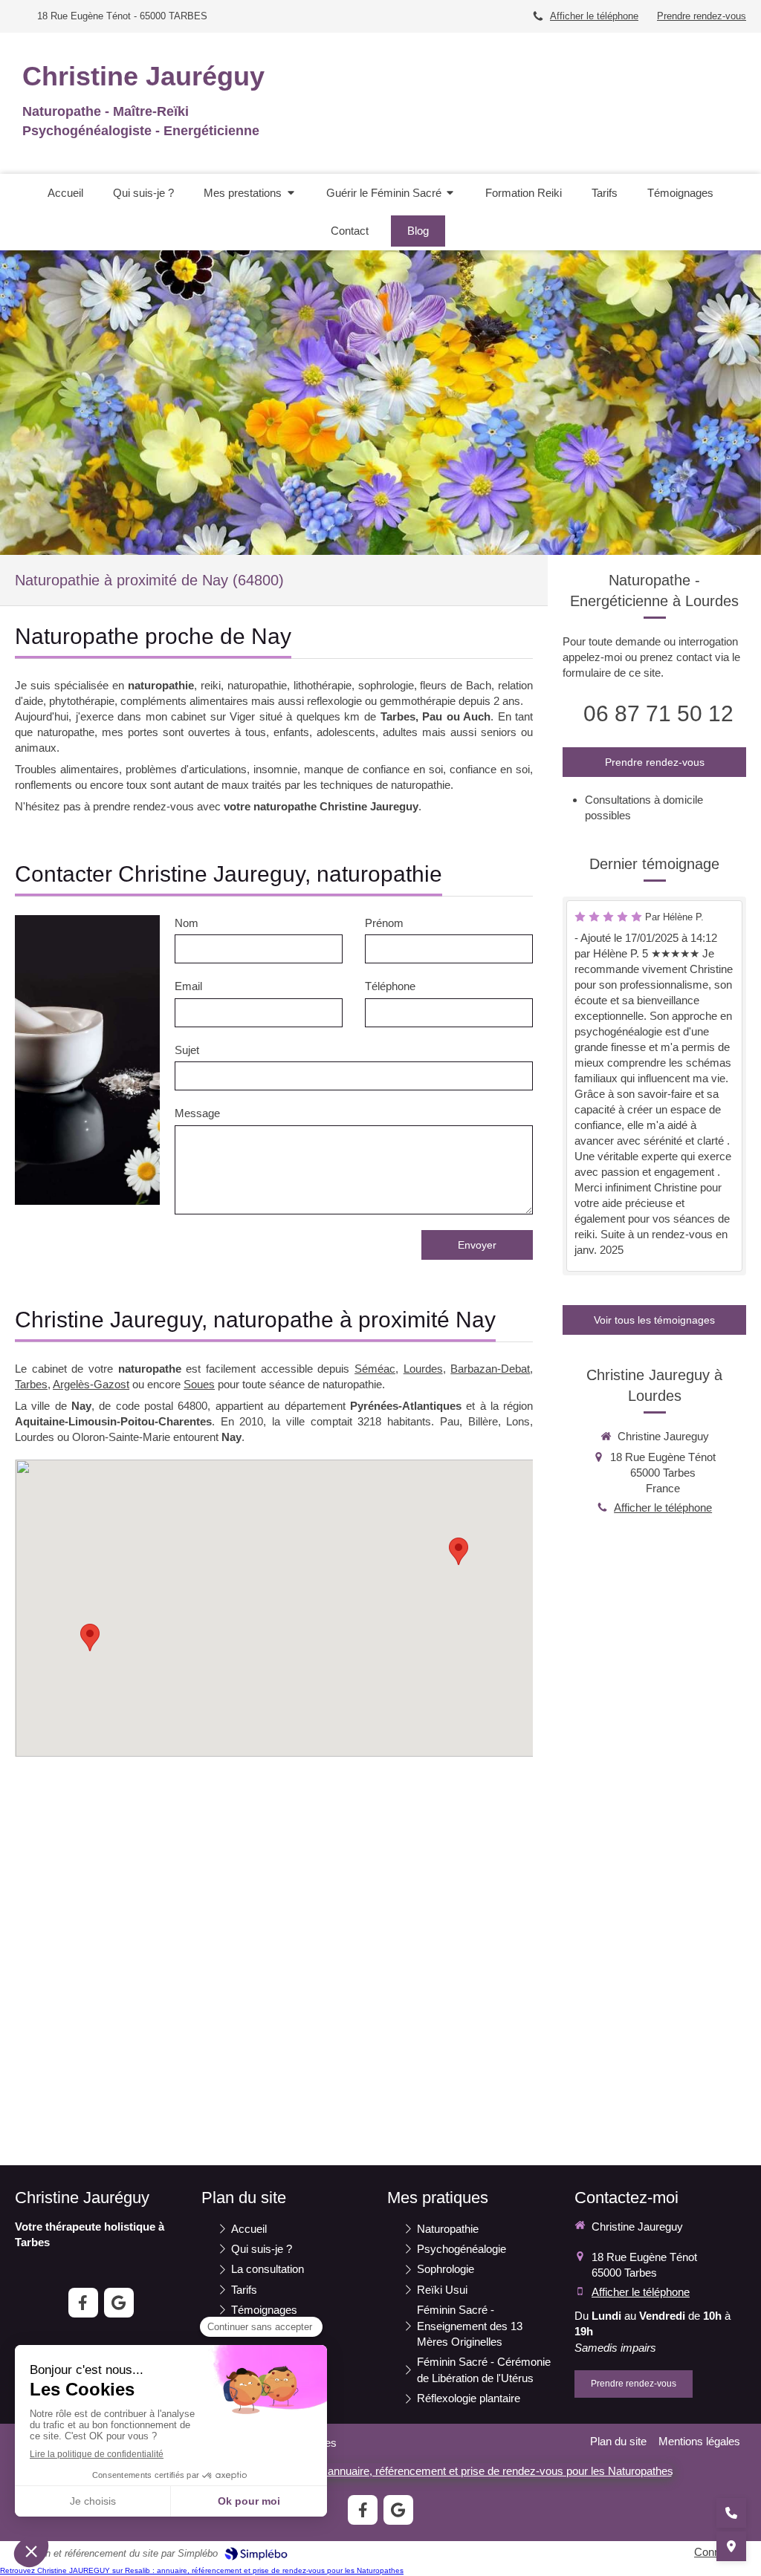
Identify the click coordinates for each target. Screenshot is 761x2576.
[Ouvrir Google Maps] (731, 2546)
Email (188, 986)
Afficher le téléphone (594, 16)
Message (197, 1113)
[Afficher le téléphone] (731, 2513)
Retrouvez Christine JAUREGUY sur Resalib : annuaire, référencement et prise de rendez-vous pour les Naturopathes (202, 2570)
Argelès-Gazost (91, 1384)
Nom (187, 923)
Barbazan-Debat (490, 1369)
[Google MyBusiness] (119, 2303)
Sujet (187, 1050)
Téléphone (390, 986)
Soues (199, 1384)
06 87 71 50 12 (658, 713)
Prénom (384, 923)
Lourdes (423, 1369)
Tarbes (31, 1384)
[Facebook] (83, 2303)
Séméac (375, 1369)
